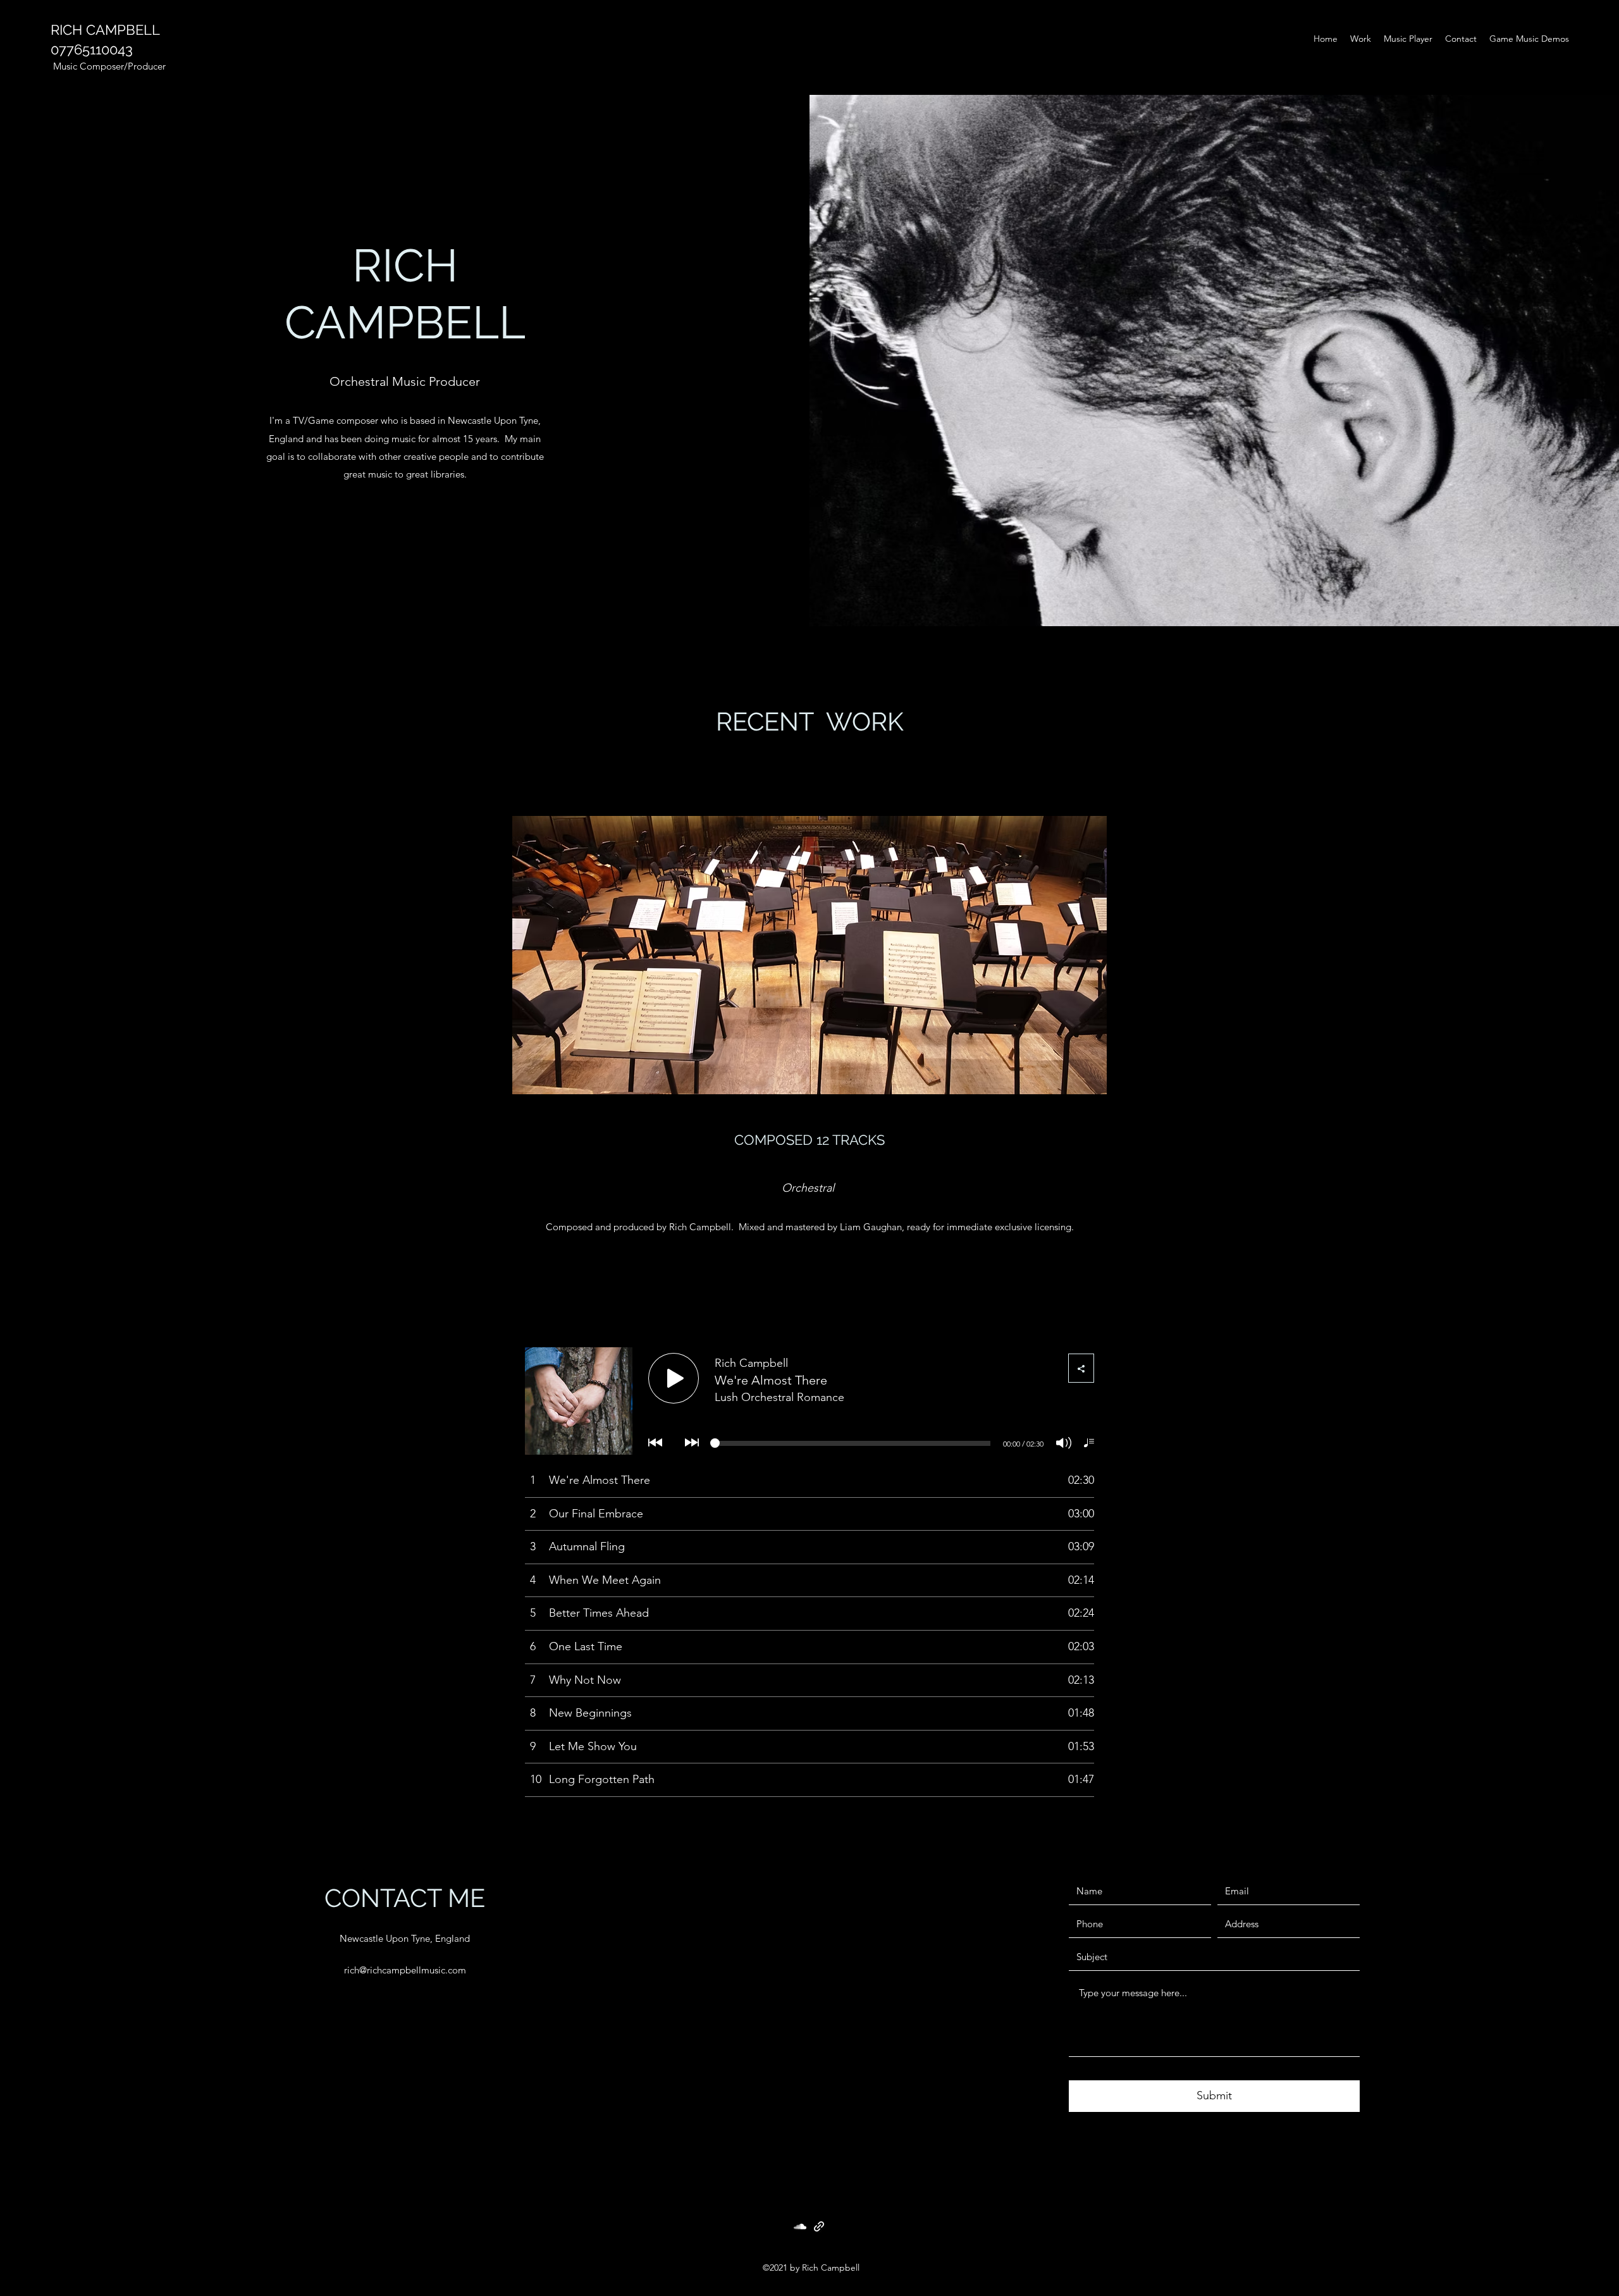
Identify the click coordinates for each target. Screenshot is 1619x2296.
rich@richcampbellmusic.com (405, 1970)
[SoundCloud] (800, 2226)
